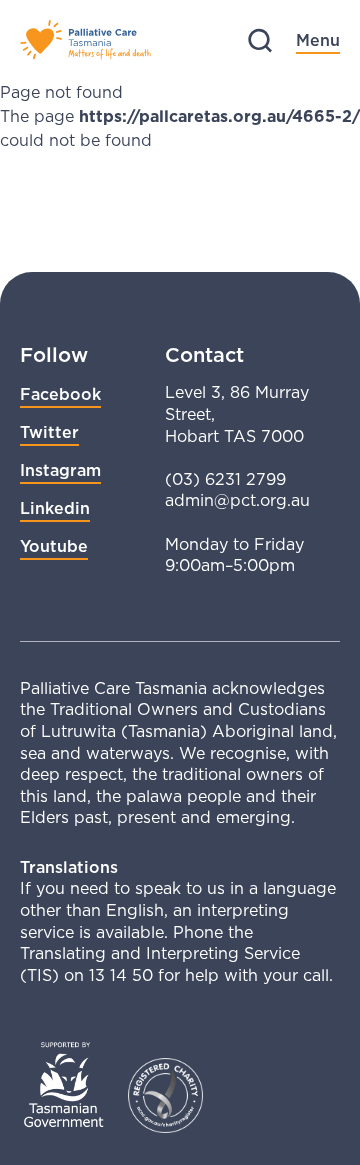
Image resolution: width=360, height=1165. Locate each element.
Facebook (60, 394)
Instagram (60, 470)
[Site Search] (260, 40)
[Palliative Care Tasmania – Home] (85, 40)
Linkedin (55, 508)
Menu (318, 40)
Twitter (49, 432)
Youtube (54, 546)
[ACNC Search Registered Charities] (165, 1095)
